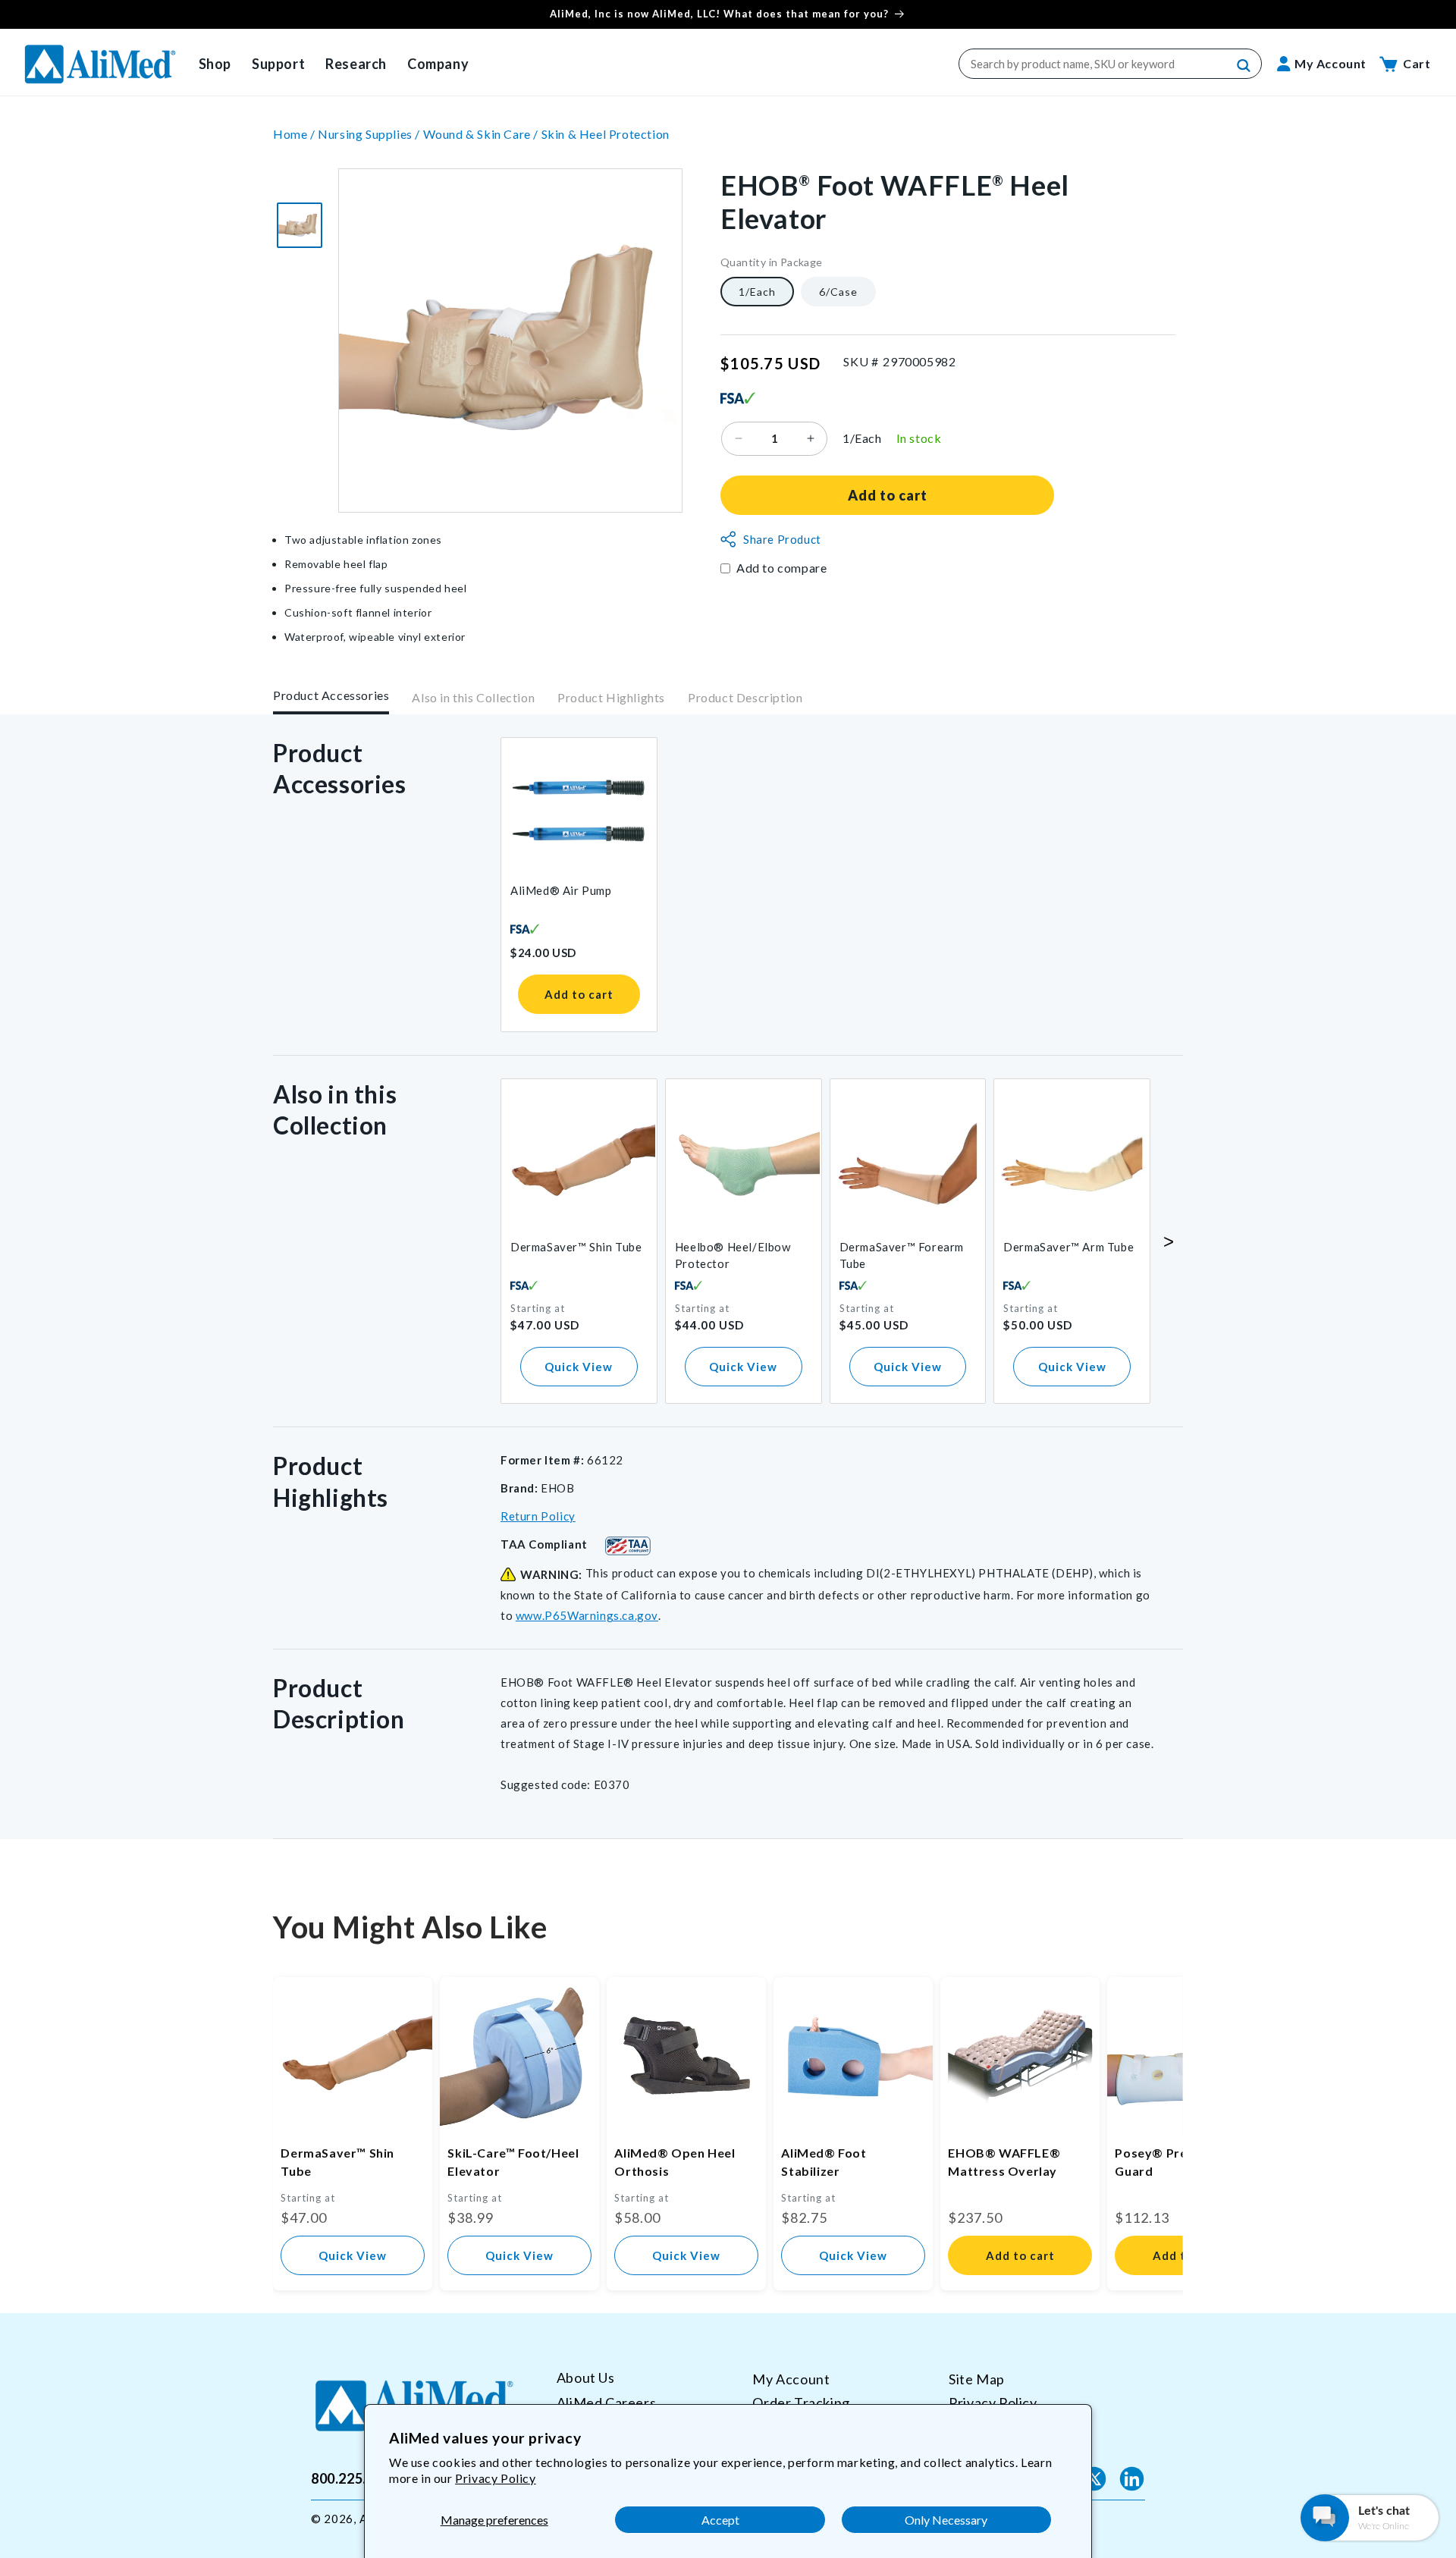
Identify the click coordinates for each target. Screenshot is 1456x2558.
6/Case (838, 291)
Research (356, 64)
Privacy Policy (495, 2478)
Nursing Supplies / (370, 134)
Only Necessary (946, 2520)
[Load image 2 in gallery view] (300, 225)
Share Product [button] (782, 539)
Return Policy (538, 1516)
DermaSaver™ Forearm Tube (902, 1255)
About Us (586, 2378)
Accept (720, 2520)
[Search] (1244, 66)
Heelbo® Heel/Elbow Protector (733, 1255)
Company (438, 64)
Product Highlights (611, 697)
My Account (791, 2379)
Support (278, 64)
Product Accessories (331, 695)
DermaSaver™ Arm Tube (1068, 1247)
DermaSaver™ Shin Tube (576, 1247)
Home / (295, 134)
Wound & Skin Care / (482, 134)
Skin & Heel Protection (606, 134)
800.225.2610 (355, 2478)
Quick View (579, 1367)
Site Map (977, 2379)
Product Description (745, 697)
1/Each (757, 291)
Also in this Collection (473, 697)
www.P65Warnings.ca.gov (587, 1615)
